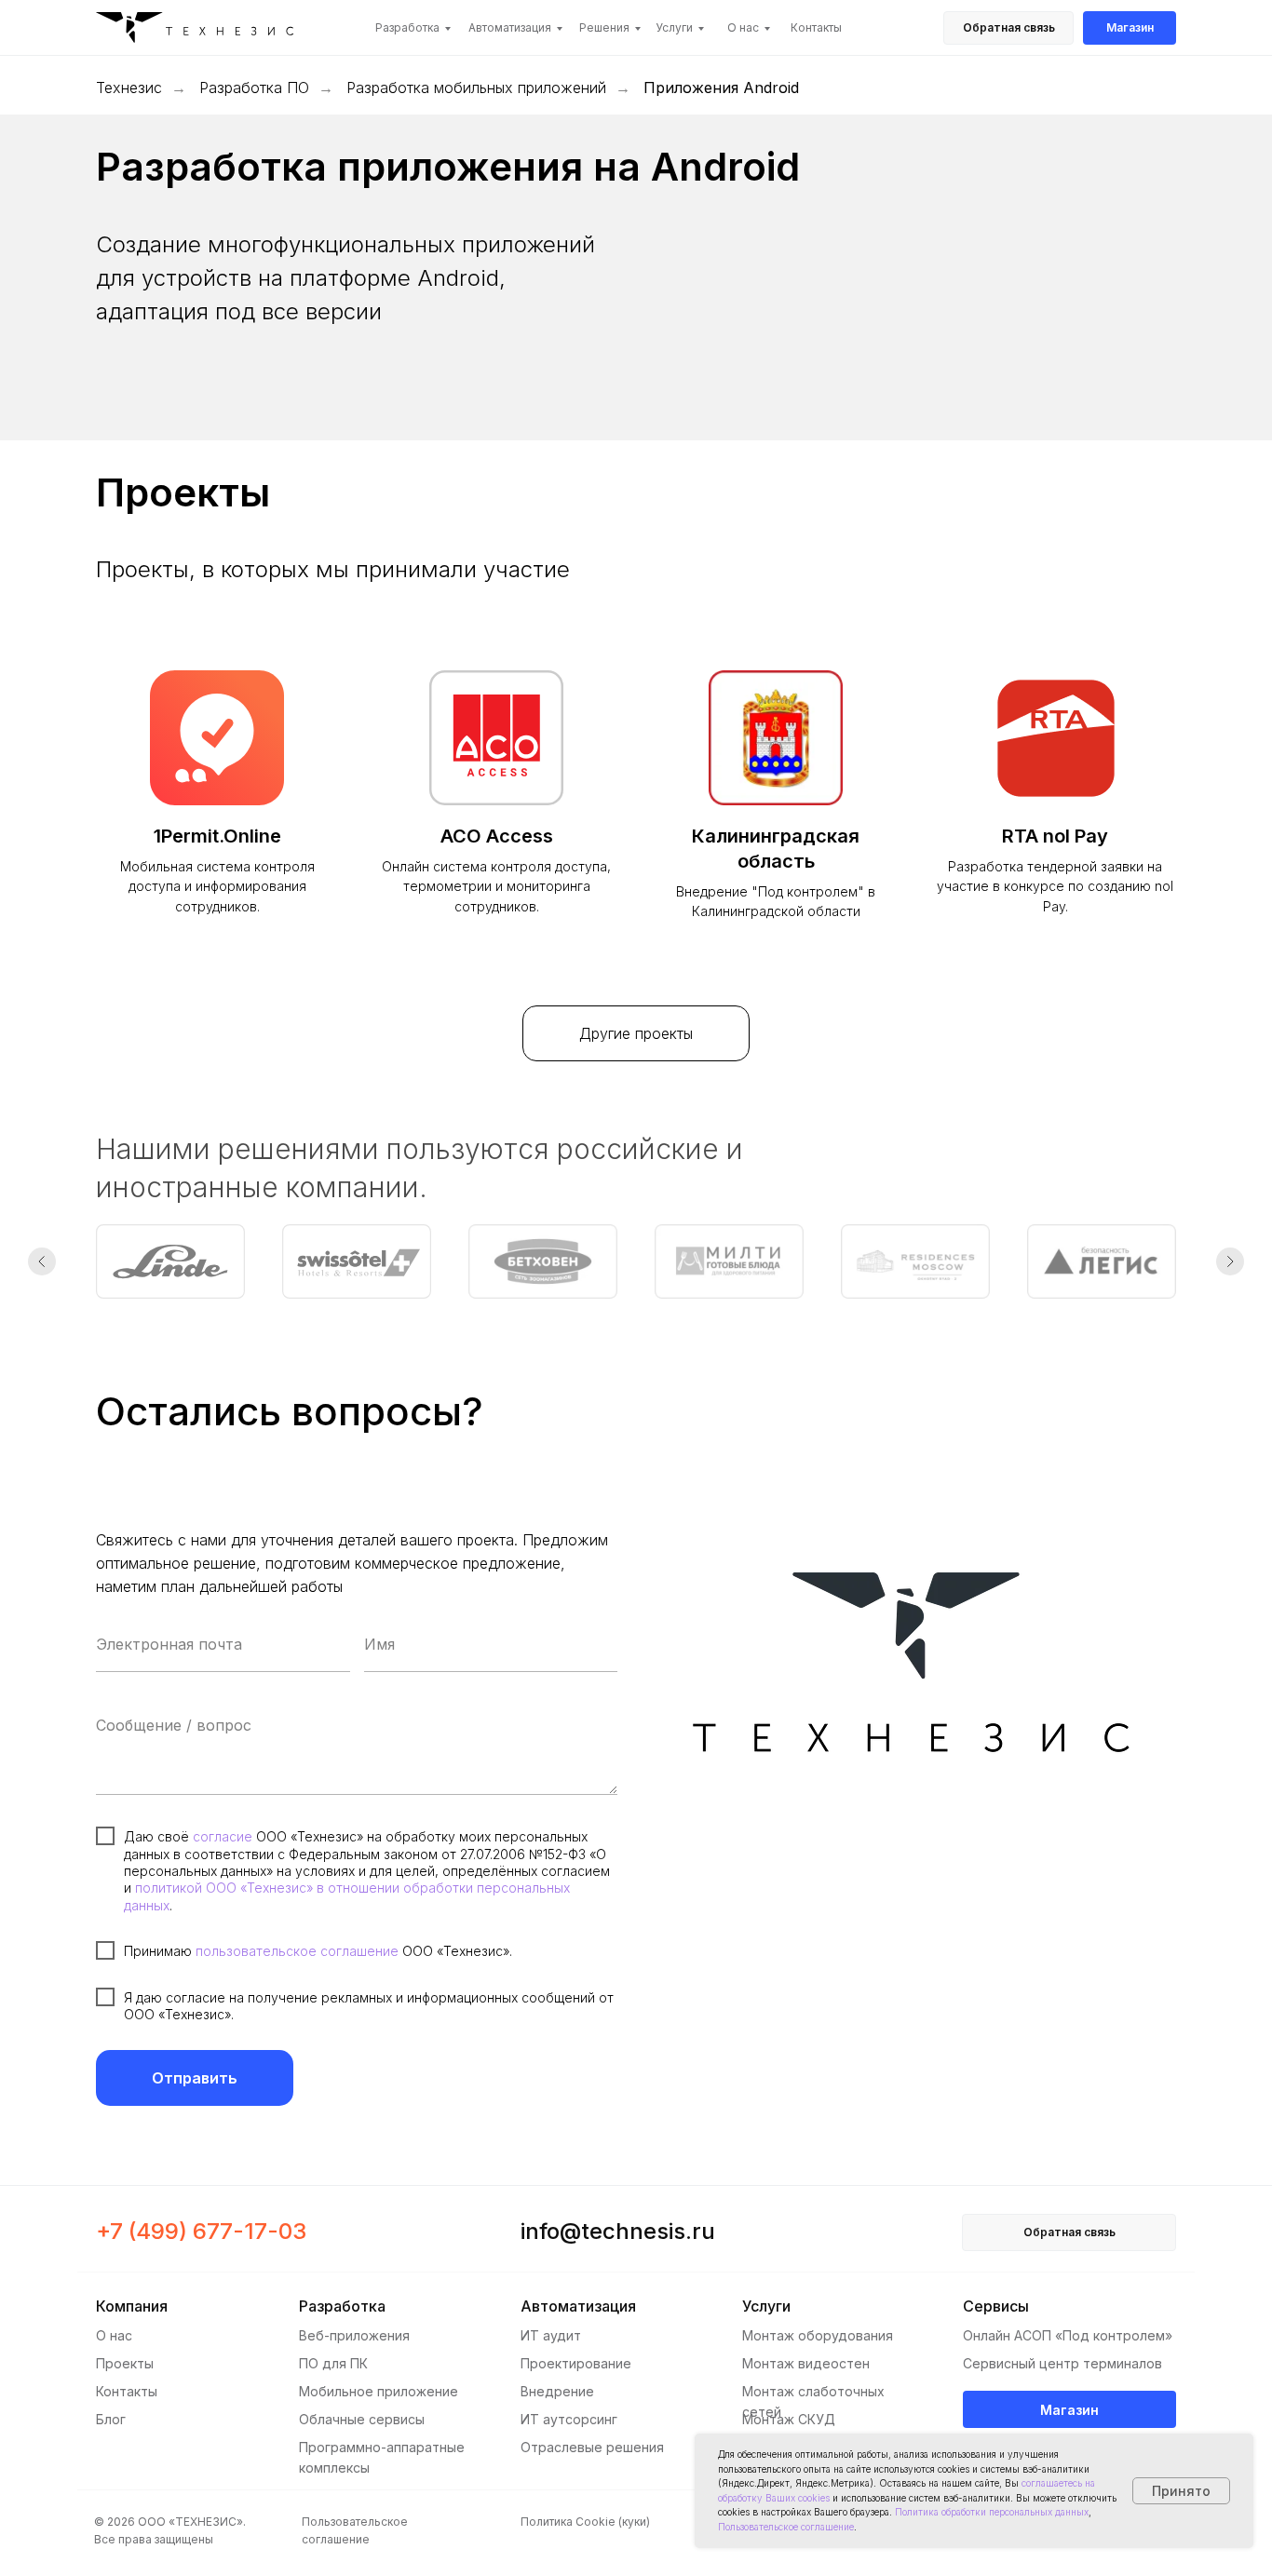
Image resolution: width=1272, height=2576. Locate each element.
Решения (604, 27)
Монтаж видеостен (806, 2363)
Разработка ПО (254, 88)
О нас (743, 27)
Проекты (125, 2363)
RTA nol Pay (1055, 836)
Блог (111, 2419)
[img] (201, 30)
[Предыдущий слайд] (42, 1261)
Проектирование (576, 2363)
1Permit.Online (217, 836)
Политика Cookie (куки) (585, 2522)
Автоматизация (510, 27)
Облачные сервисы (362, 2419)
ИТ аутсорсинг (569, 2419)
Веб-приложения (354, 2335)
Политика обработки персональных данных (992, 2512)
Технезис (129, 88)
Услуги (674, 27)
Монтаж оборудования (818, 2335)
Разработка (407, 27)
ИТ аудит (551, 2335)
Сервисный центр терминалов (1062, 2363)
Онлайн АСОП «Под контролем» (1068, 2335)
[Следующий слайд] (1230, 1261)
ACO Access (497, 836)
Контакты (816, 27)
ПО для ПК (333, 2363)
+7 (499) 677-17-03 (201, 2231)
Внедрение (557, 2391)
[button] (1008, 28)
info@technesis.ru (618, 2231)
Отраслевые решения (592, 2447)
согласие (223, 1836)
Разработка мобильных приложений (476, 88)
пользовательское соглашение (297, 1950)
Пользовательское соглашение (786, 2527)
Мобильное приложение (379, 2391)
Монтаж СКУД (789, 2419)
